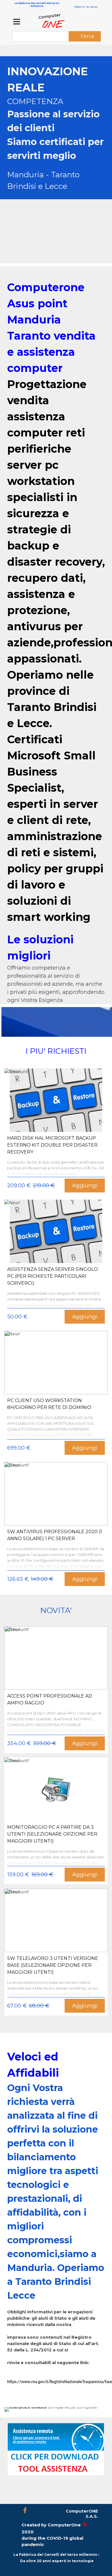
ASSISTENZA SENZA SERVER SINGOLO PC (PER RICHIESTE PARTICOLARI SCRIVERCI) (53, 1276)
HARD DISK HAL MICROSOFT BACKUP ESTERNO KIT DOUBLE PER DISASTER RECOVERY (52, 1145)
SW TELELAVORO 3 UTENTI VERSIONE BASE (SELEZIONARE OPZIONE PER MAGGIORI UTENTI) (53, 1965)
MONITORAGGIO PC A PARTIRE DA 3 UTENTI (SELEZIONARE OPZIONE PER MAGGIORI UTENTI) (52, 1834)
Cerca (87, 36)
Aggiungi (85, 1185)
